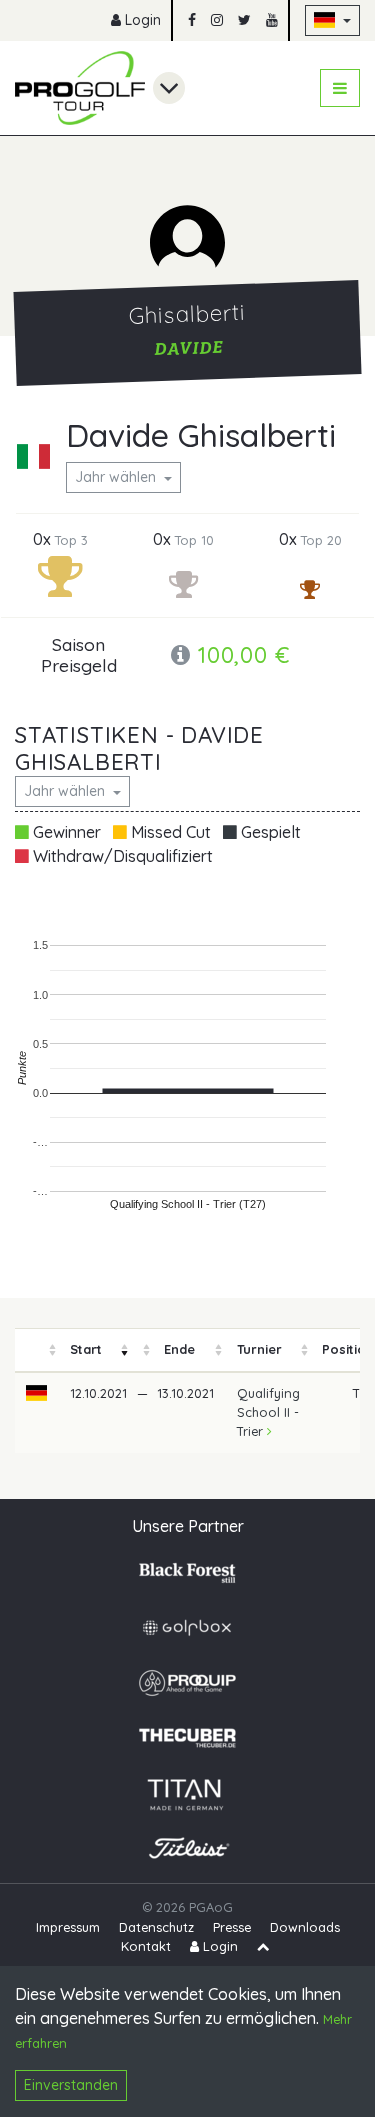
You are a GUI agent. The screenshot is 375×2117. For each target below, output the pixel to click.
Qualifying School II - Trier (268, 1412)
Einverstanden (71, 2085)
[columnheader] (37, 1350)
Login (141, 20)
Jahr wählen (117, 477)
